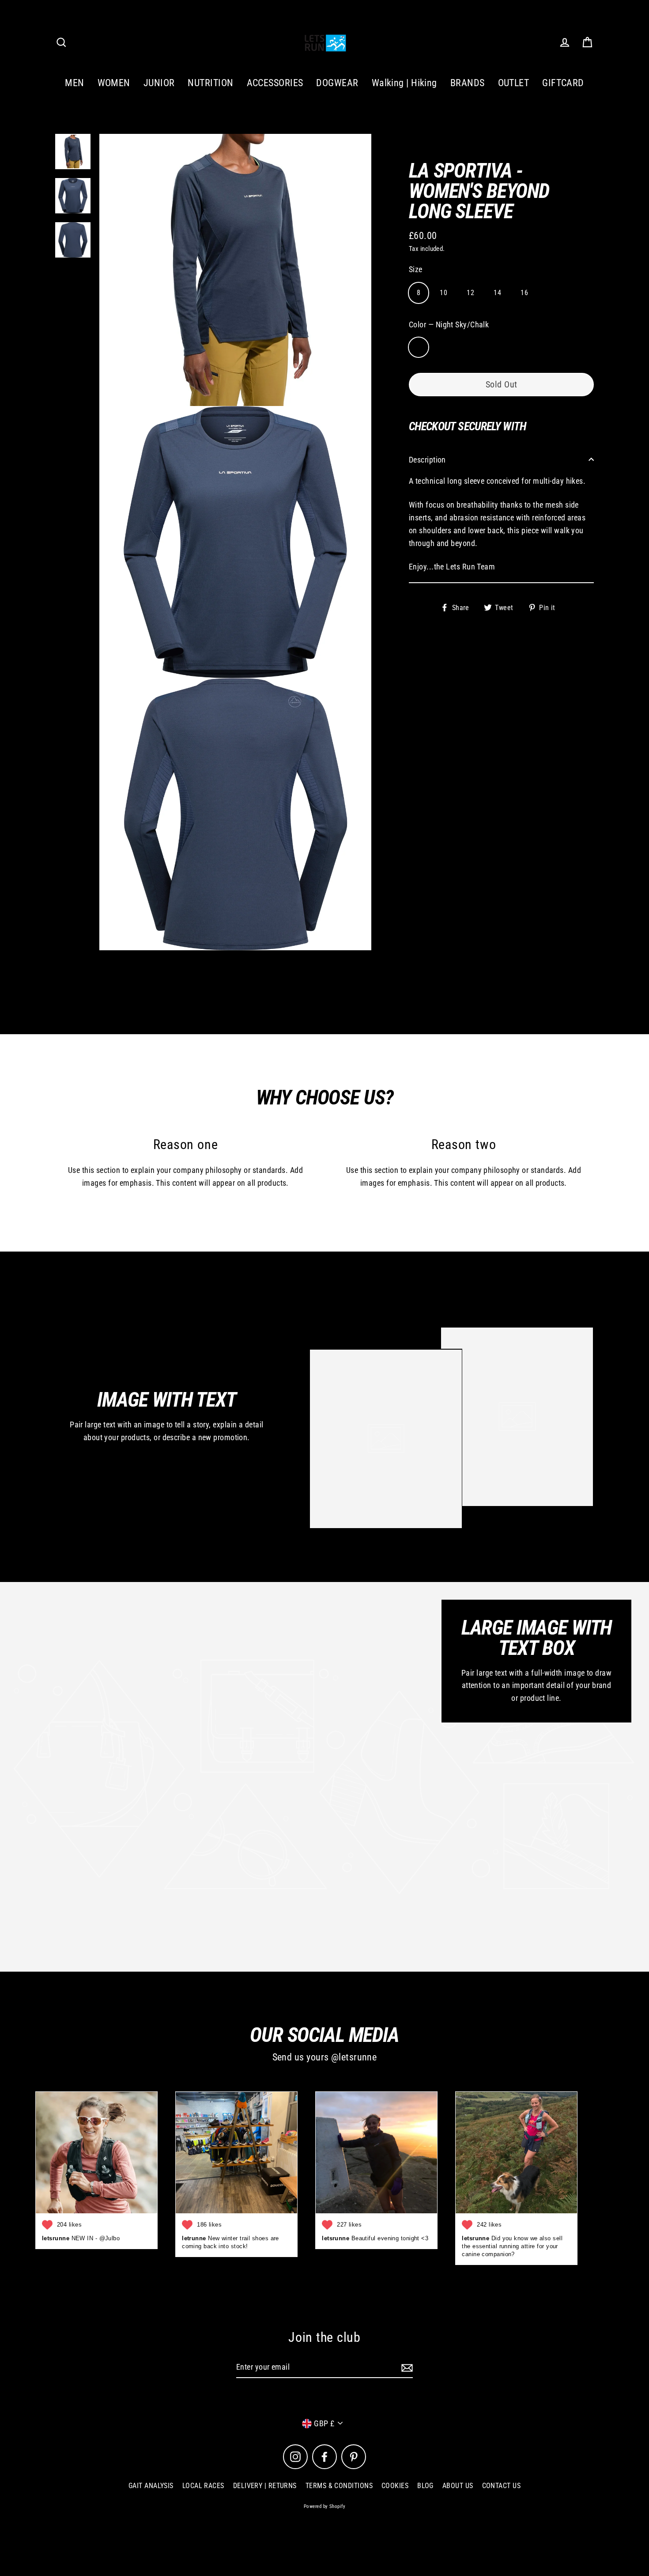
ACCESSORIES (275, 83)
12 (470, 292)
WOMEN (114, 83)
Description (427, 459)
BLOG (425, 2486)
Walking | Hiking (404, 83)
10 (443, 292)
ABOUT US (458, 2486)
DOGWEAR (337, 83)
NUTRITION (210, 83)
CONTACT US (502, 2486)
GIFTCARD (563, 83)
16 (524, 292)
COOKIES (395, 2486)
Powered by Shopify (324, 2506)
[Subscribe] (406, 2368)
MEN (74, 83)
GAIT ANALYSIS (151, 2486)
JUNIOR (159, 83)
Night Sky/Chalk (419, 347)
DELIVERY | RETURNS (265, 2486)
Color (449, 324)
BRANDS (468, 83)
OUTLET (514, 83)
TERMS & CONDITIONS (339, 2486)
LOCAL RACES (203, 2486)
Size (416, 269)
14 (497, 292)
